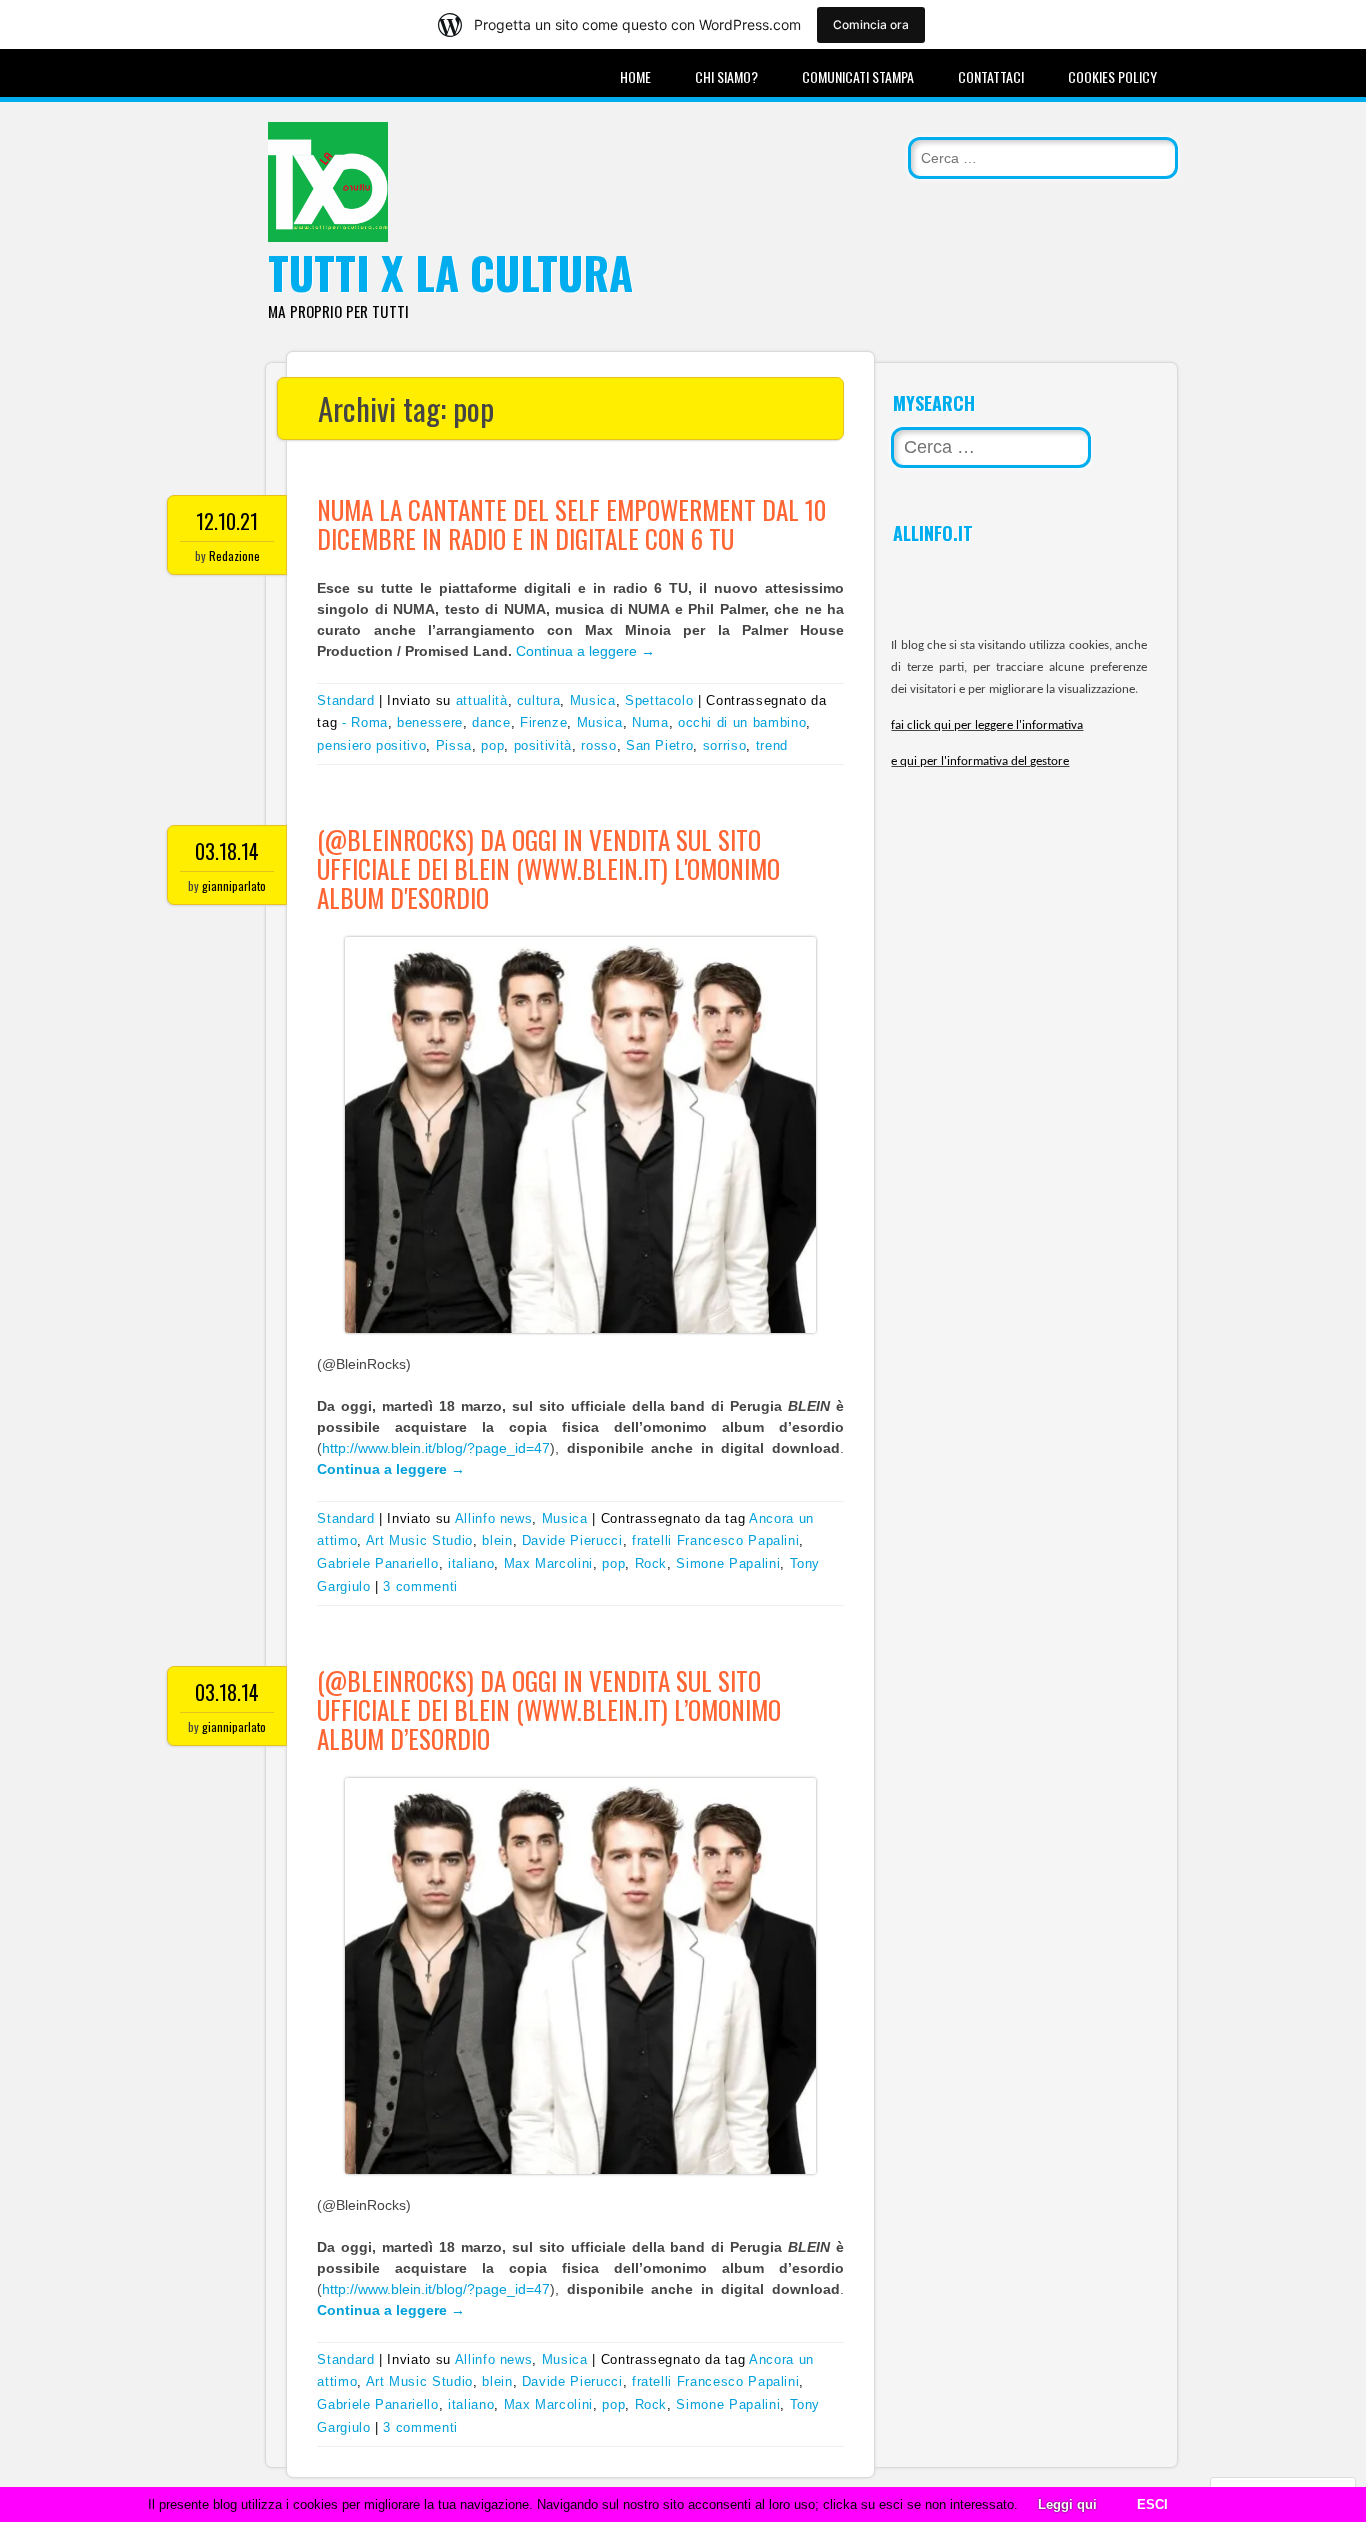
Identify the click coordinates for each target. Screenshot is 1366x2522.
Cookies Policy (1112, 76)
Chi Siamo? (726, 76)
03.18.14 (227, 851)
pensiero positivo (371, 745)
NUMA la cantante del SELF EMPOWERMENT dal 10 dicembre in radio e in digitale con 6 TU (571, 524)
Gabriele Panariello (377, 1563)
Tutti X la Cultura (450, 272)
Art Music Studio (419, 1540)
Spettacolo (659, 700)
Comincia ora (871, 24)
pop (492, 745)
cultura (539, 700)
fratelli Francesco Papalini (716, 1540)
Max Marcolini (548, 1563)
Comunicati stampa (858, 76)
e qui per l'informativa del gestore (980, 761)
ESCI (1152, 2504)
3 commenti (420, 1586)
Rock (651, 1563)
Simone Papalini (728, 1563)
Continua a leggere (585, 651)
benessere (430, 722)
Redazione (234, 555)
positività (543, 745)
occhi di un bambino (742, 722)
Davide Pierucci (572, 1540)
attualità (482, 700)
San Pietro (660, 745)
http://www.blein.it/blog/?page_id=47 (436, 1448)
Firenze (544, 722)
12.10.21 (227, 521)
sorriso (725, 745)
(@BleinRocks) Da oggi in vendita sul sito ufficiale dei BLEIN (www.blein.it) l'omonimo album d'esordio (548, 868)
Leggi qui (1067, 2504)
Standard (345, 700)
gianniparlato (234, 885)
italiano (471, 1563)
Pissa (454, 745)
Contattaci (991, 76)
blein (497, 1540)
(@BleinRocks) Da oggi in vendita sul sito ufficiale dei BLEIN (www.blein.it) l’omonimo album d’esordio (549, 1709)
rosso (598, 745)
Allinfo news (494, 1518)
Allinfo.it (933, 533)
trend (772, 745)
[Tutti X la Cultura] (328, 237)
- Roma (365, 722)
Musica (593, 700)
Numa (650, 722)
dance (491, 722)
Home (635, 76)
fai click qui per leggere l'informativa (987, 725)
